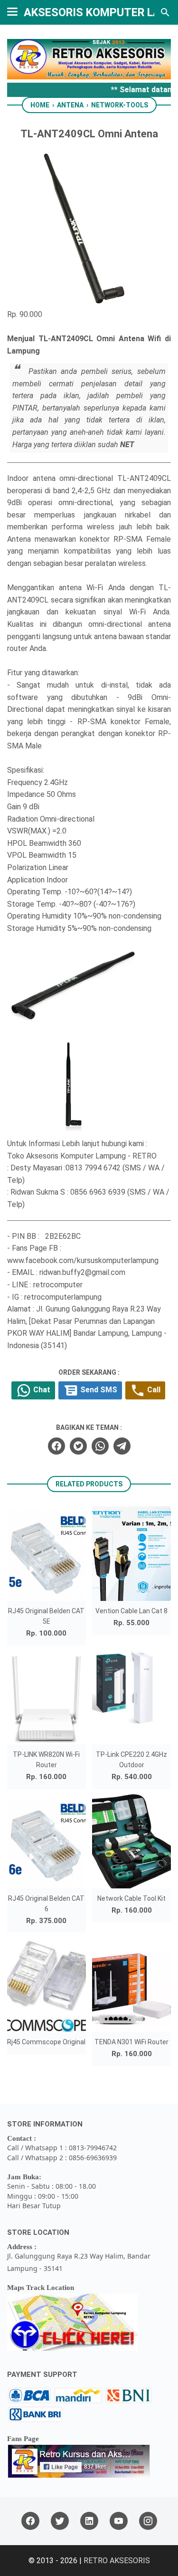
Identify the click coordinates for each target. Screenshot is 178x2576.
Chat (41, 1390)
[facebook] (56, 1446)
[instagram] (148, 2521)
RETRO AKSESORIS (117, 2561)
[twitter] (78, 1446)
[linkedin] (89, 2521)
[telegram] (122, 1446)
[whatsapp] (100, 1446)
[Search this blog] (165, 12)
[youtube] (119, 2521)
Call (153, 1390)
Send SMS (98, 1390)
